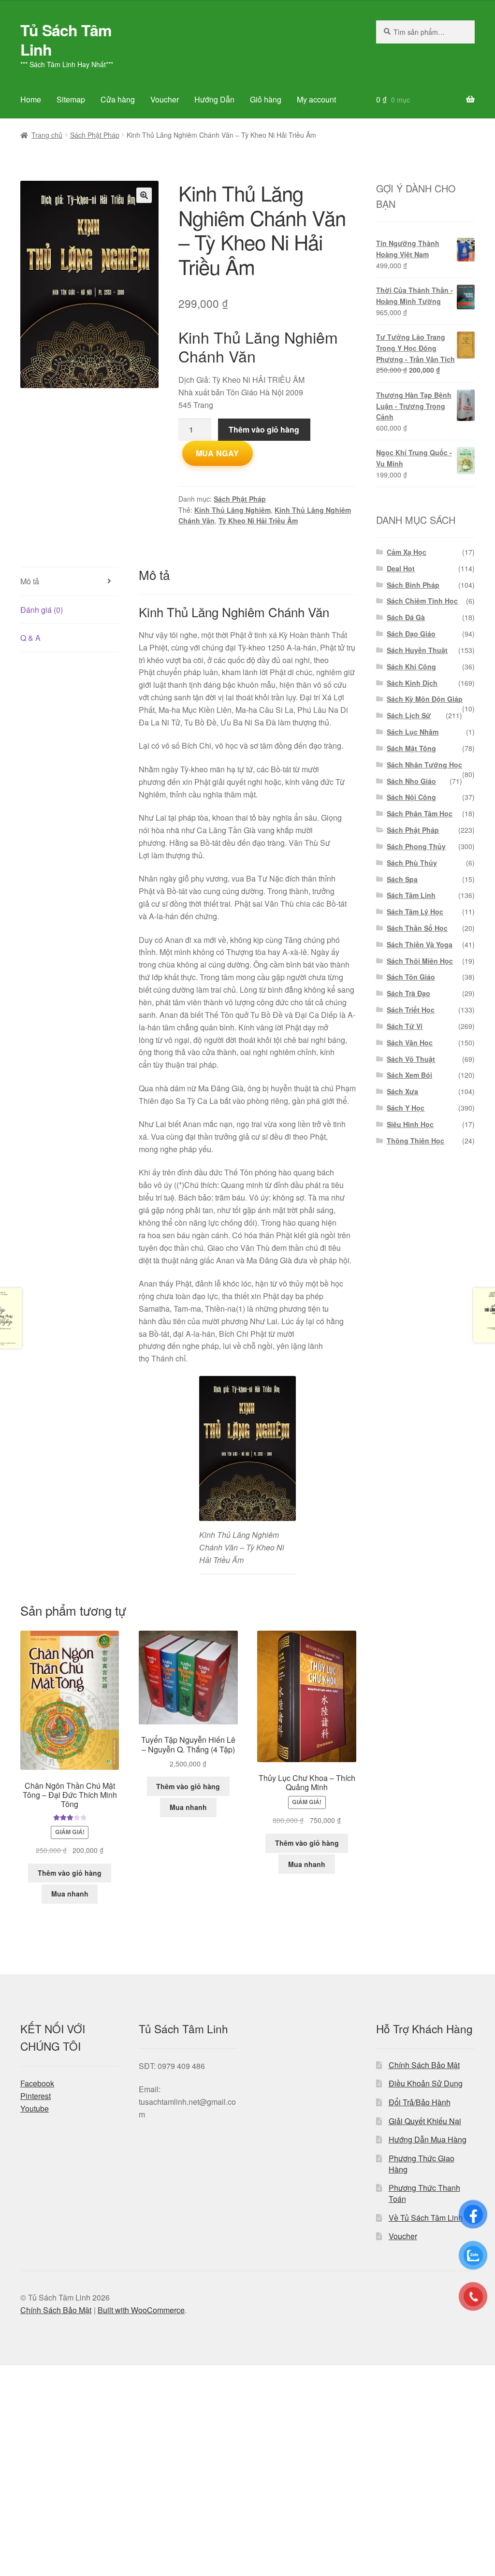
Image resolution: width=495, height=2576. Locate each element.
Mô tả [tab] (30, 581)
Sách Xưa (402, 1091)
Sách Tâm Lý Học (415, 912)
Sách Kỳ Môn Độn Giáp (425, 699)
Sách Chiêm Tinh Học (422, 601)
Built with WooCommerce (141, 2310)
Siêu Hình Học (410, 1124)
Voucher (165, 99)
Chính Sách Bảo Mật (424, 2065)
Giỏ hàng (266, 99)
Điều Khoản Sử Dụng (426, 2083)
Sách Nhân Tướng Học (424, 765)
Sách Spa (402, 879)
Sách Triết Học (411, 1010)
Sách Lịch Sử (409, 715)
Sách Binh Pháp (413, 585)
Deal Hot (401, 568)
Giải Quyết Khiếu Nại (425, 2121)
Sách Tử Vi (405, 1026)
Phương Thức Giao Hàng (422, 2164)
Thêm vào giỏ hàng (264, 429)
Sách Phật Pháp (95, 135)
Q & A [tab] (30, 638)
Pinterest (36, 2096)
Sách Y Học (406, 1108)
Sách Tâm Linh (411, 895)
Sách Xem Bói (409, 1075)
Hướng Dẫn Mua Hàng (428, 2139)
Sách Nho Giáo (411, 781)
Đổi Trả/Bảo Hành (420, 2102)
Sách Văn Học (410, 1042)
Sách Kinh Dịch (412, 683)
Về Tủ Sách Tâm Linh (426, 2218)
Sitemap (71, 99)
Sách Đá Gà (406, 617)
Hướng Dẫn (214, 99)
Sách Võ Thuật (411, 1059)
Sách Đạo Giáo (411, 634)
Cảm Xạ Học (407, 552)
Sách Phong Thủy (416, 846)
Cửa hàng (118, 99)
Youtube (35, 2108)
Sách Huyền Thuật (417, 650)
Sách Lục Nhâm (413, 732)
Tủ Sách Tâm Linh (66, 40)
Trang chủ (47, 135)
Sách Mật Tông (411, 748)
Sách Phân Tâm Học (420, 813)
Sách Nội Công (411, 797)
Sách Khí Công (411, 666)
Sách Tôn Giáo (411, 977)
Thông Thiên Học (415, 1141)
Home (31, 99)
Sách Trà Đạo (408, 993)
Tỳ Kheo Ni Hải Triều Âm (258, 521)
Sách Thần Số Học (417, 928)
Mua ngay (218, 453)
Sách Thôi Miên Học (420, 961)
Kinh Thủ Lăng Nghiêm (233, 510)
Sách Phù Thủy (412, 863)
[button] (144, 195)
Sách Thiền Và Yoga (420, 944)
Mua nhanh (70, 1894)
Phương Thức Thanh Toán (424, 2193)
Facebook (37, 2083)
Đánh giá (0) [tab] (42, 610)
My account (316, 99)
